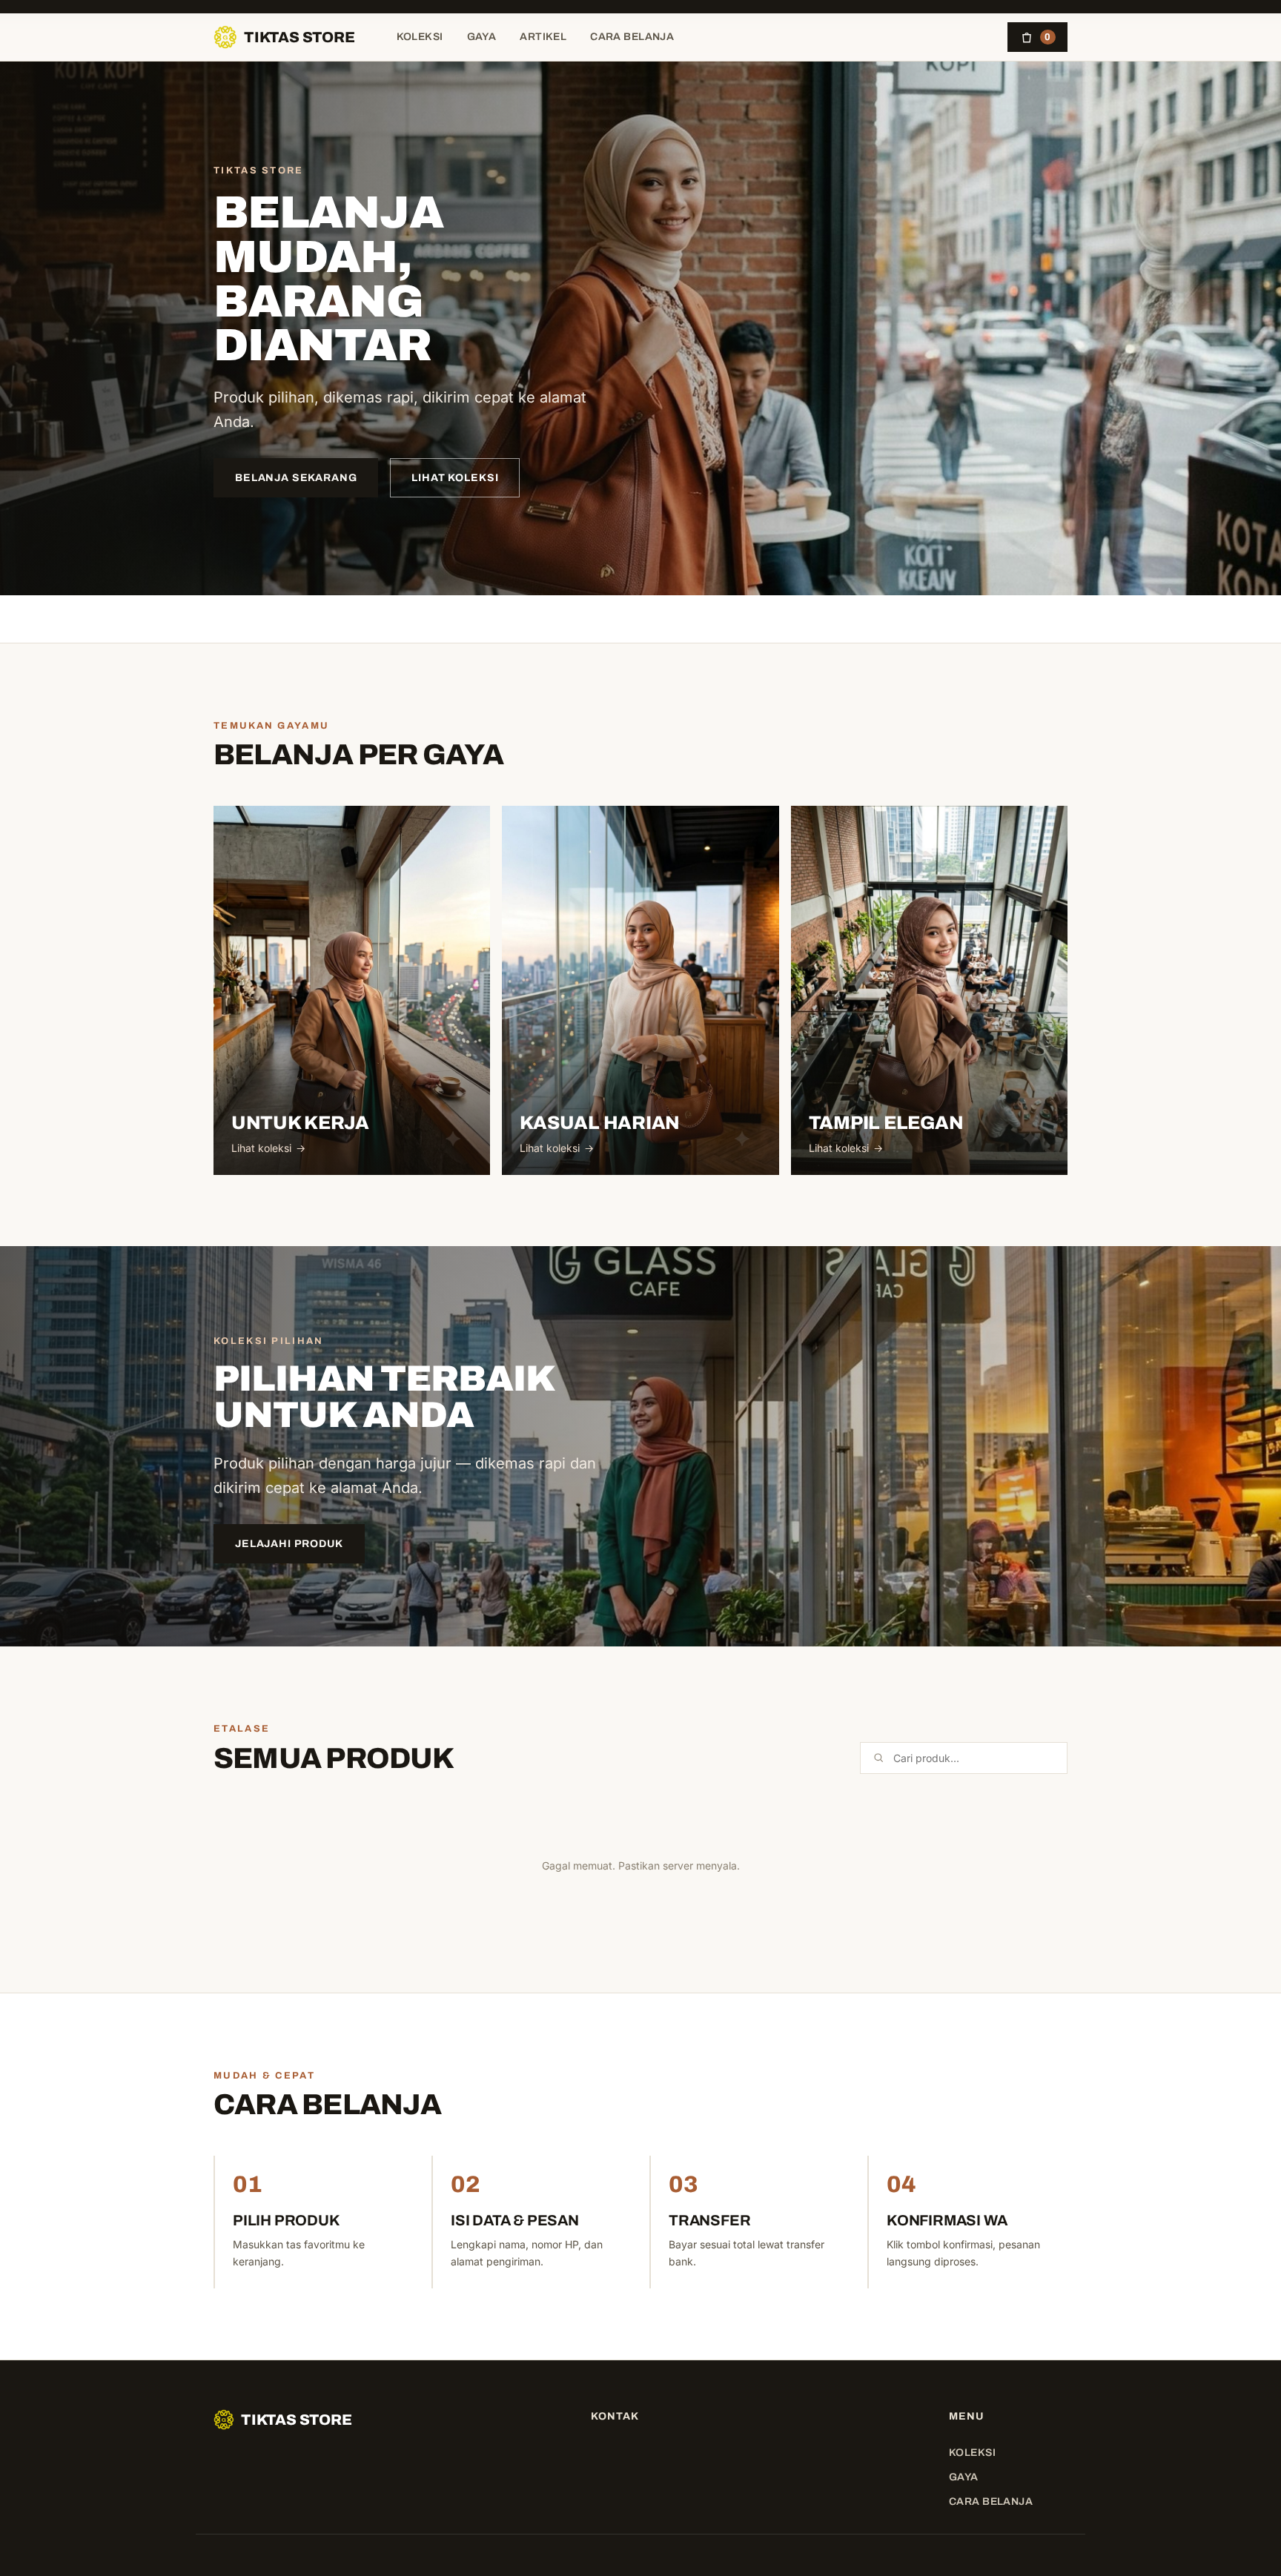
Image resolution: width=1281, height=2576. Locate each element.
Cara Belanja (632, 37)
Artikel (543, 37)
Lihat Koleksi (455, 478)
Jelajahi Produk (289, 1544)
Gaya (482, 37)
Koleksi (420, 37)
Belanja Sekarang (296, 478)
